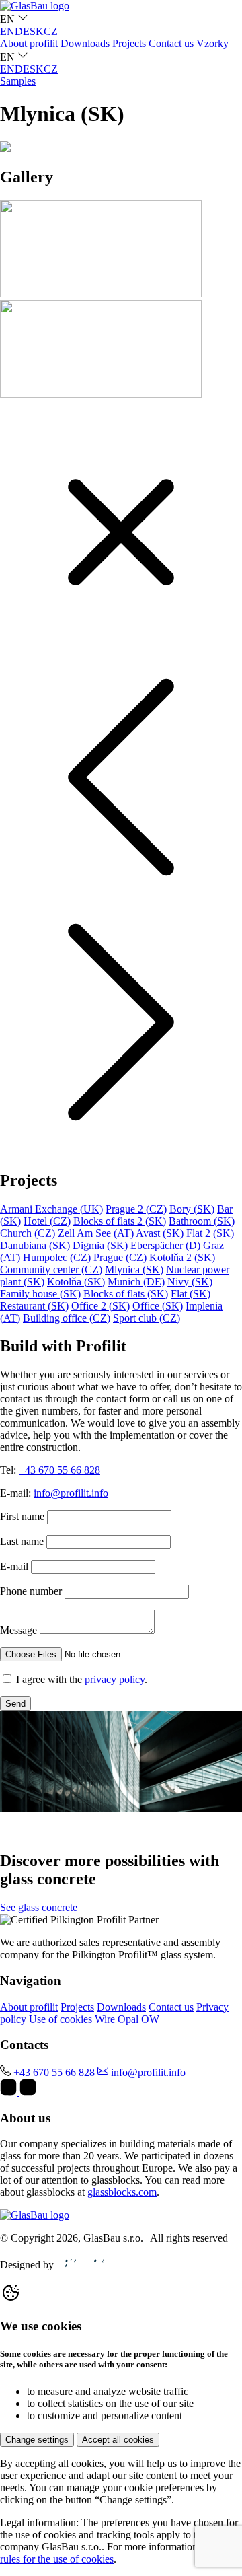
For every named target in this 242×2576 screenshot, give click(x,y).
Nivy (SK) (190, 1282)
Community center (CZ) (51, 1269)
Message (18, 1630)
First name (22, 1516)
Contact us (171, 43)
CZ (51, 31)
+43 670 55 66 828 (59, 1470)
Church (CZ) (28, 1233)
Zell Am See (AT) (96, 1233)
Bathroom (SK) (202, 1221)
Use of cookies (61, 2019)
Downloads (85, 43)
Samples (18, 81)
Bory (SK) (192, 1209)
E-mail (14, 1566)
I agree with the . (82, 1679)
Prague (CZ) (120, 1257)
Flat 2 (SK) (210, 1233)
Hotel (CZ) (47, 1221)
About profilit (29, 43)
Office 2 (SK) (100, 1306)
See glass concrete (39, 1907)
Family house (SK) (40, 1294)
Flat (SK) (191, 1294)
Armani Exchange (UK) (51, 1209)
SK (37, 31)
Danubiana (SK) (35, 1245)
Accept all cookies (118, 2440)
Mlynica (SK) (134, 1269)
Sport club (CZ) (147, 1318)
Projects (129, 43)
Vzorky (212, 43)
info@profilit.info (71, 1493)
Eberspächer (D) (165, 1245)
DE (22, 31)
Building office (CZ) (67, 1318)
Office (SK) (158, 1306)
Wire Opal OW (127, 2019)
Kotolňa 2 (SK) (182, 1257)
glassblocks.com (122, 2192)
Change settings (37, 2440)
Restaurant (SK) (34, 1306)
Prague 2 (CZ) (136, 1209)
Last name (22, 1541)
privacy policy (115, 1679)
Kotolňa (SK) (76, 1282)
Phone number (31, 1591)
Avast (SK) (160, 1233)
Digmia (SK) (100, 1245)
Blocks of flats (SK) (126, 1294)
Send (15, 1704)
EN (7, 31)
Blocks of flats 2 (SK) (120, 1221)
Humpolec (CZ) (57, 1257)
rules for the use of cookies (57, 2559)
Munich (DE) (136, 1282)
